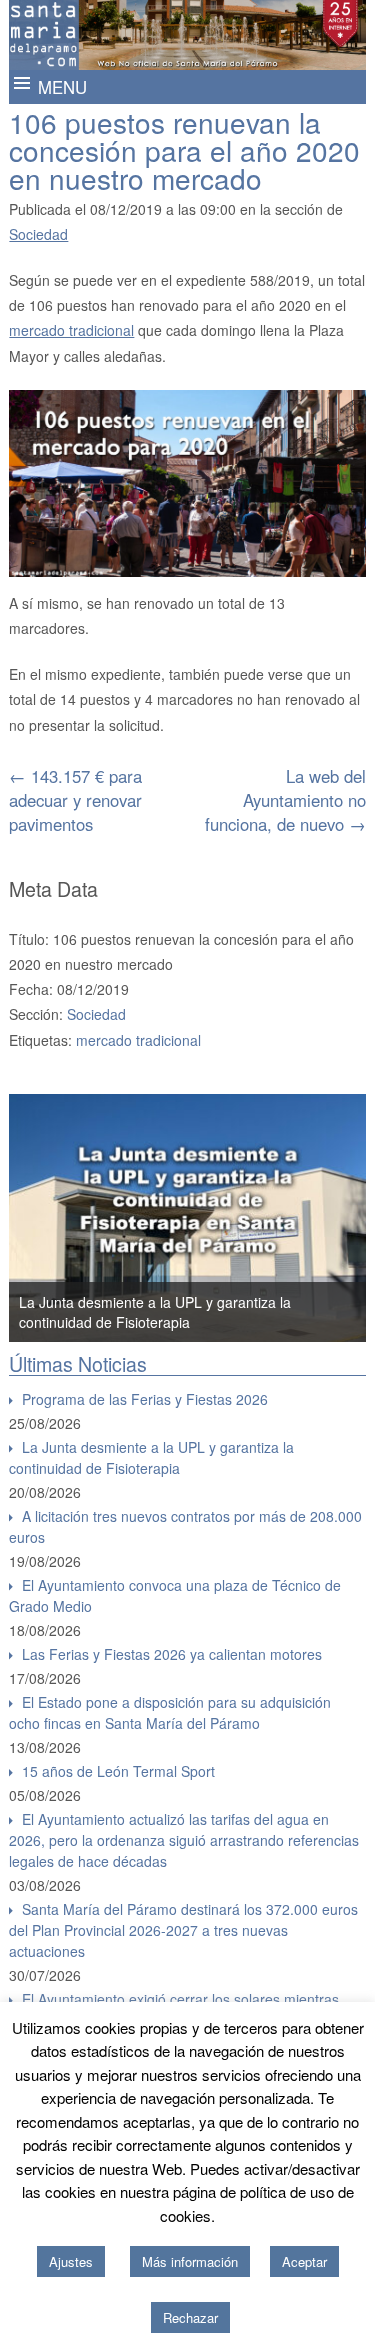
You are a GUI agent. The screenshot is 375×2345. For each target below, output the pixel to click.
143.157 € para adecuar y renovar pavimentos (75, 800)
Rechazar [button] (190, 2317)
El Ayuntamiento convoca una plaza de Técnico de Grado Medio (175, 1595)
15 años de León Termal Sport (118, 1771)
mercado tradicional (71, 330)
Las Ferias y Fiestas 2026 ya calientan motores (172, 1654)
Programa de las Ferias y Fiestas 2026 (145, 1399)
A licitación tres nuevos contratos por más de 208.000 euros (185, 1526)
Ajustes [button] (71, 2261)
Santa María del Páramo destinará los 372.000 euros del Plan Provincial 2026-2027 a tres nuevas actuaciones (183, 1930)
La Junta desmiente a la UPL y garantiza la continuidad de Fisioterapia (155, 1312)
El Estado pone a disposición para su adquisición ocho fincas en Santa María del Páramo (170, 1712)
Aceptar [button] (304, 2261)
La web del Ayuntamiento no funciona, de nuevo (285, 800)
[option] (187, 1218)
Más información (190, 2261)
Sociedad (38, 234)
